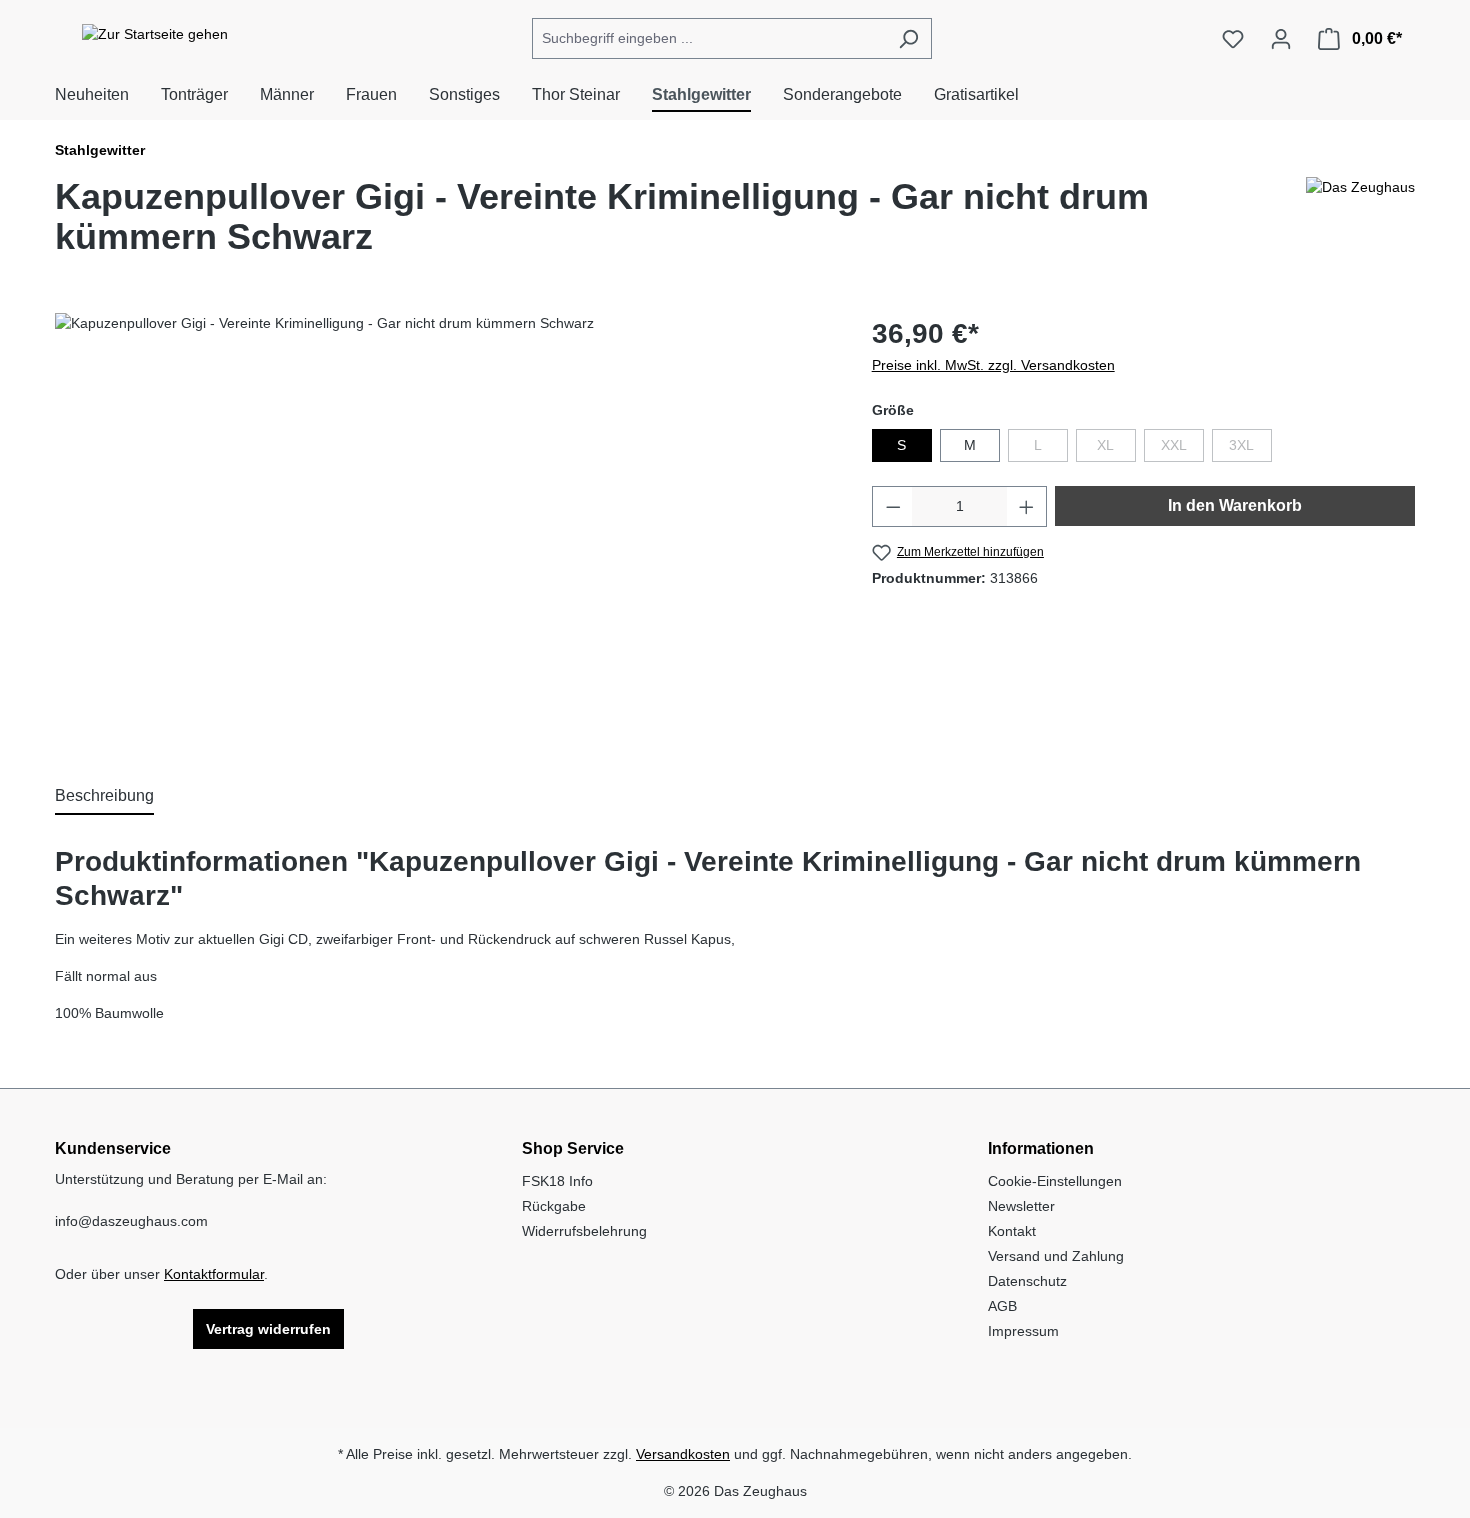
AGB (1002, 1306)
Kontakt (1012, 1231)
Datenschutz (1027, 1281)
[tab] (104, 797)
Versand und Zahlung (1056, 1256)
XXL (1182, 449)
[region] (443, 528)
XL (1116, 449)
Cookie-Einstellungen (1055, 1181)
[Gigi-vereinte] (443, 528)
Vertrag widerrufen (268, 1329)
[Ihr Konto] (1281, 39)
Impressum (1023, 1331)
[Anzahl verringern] (893, 506)
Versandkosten (683, 1454)
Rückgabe (554, 1206)
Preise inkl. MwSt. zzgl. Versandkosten (993, 365)
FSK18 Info (557, 1181)
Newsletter (1021, 1206)
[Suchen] (908, 38)
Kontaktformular (214, 1274)
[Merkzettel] (1233, 39)
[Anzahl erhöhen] (1027, 506)
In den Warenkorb (1235, 505)
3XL (1250, 449)
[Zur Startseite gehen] (155, 35)
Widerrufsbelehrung (584, 1231)
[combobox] (709, 38)
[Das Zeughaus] (1360, 225)
